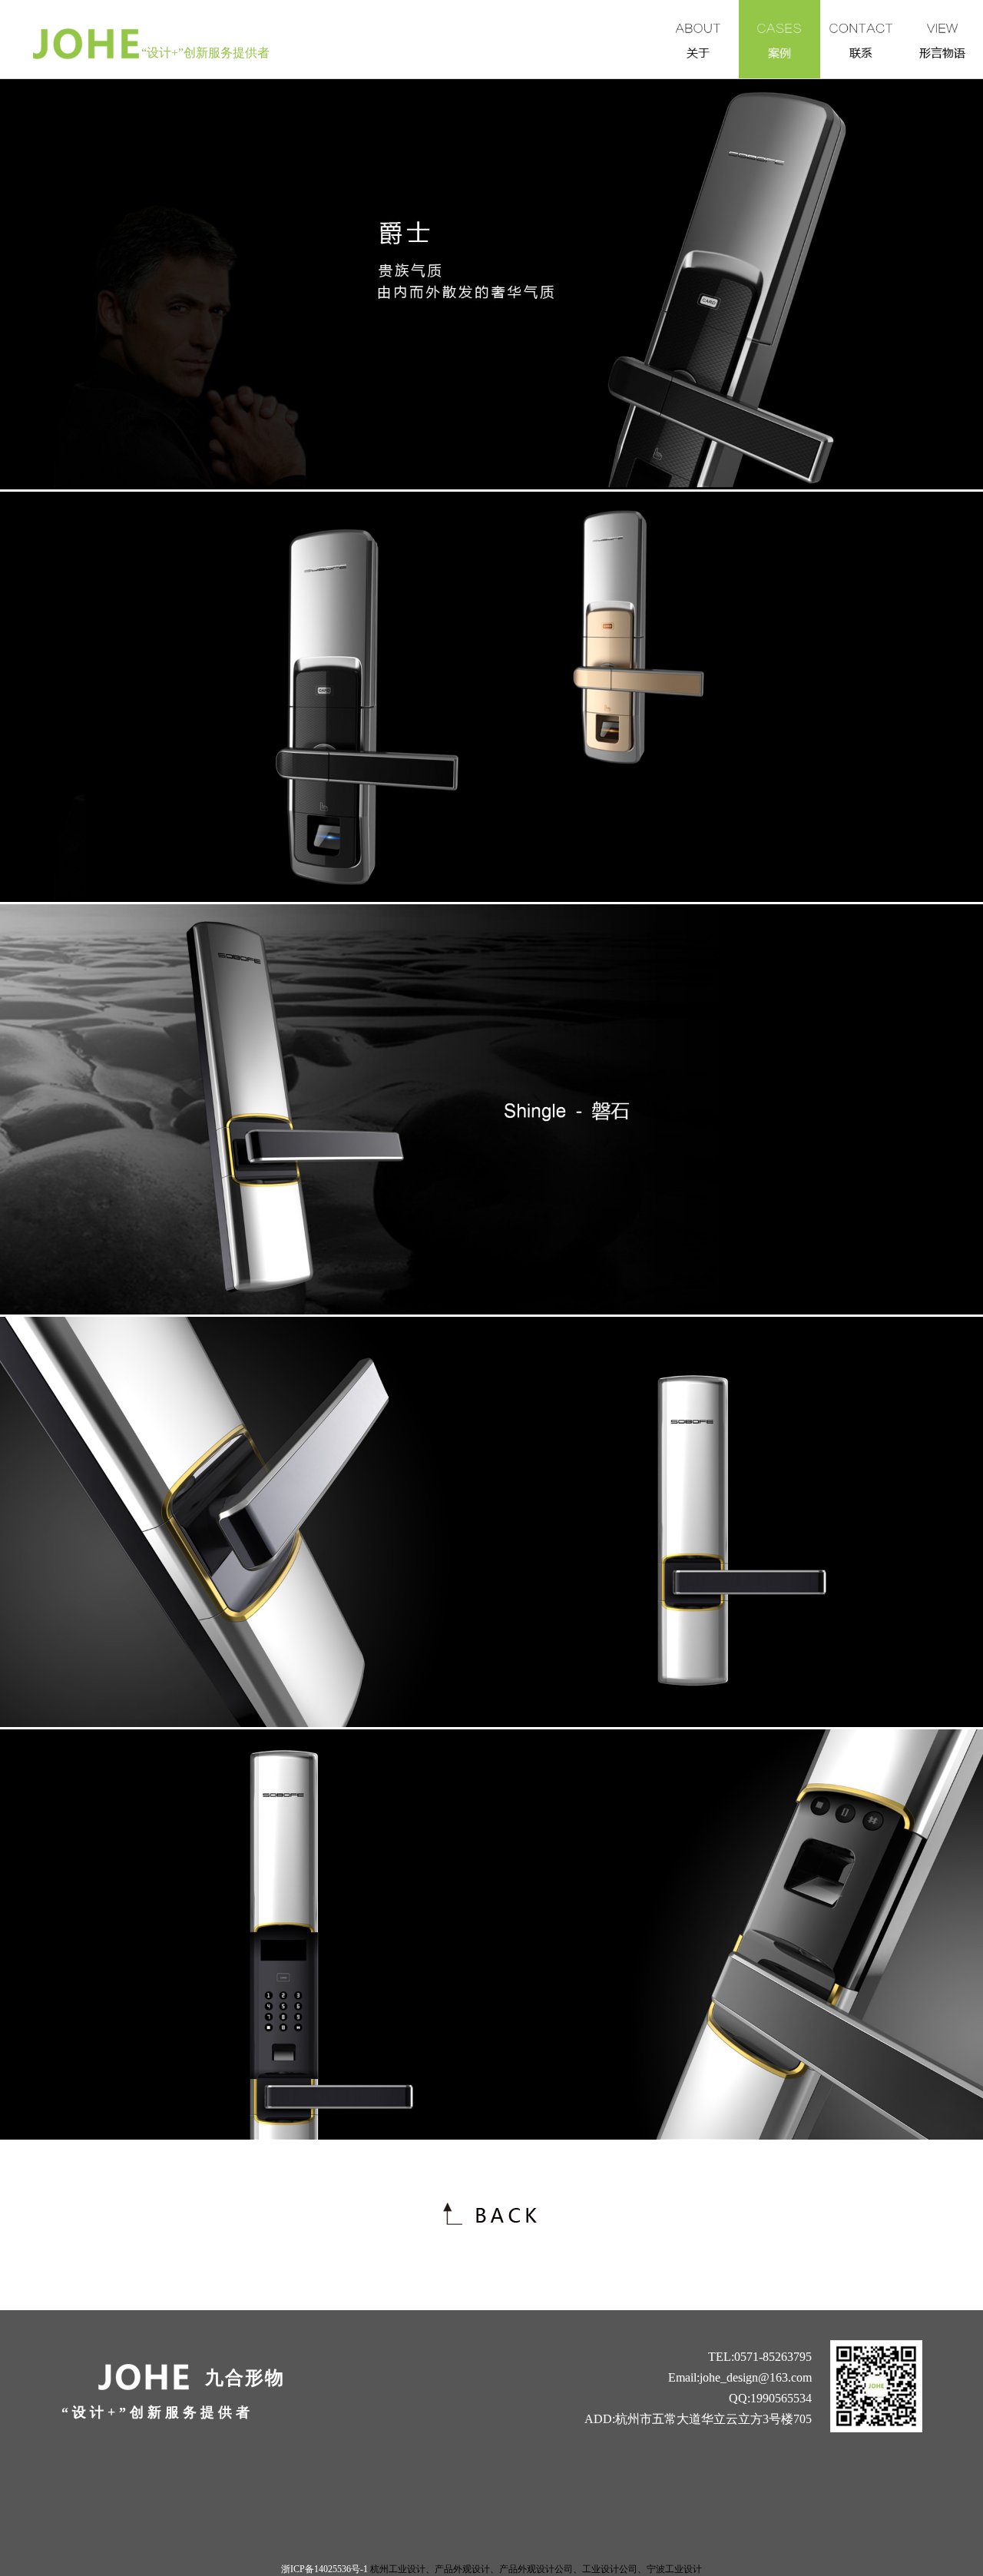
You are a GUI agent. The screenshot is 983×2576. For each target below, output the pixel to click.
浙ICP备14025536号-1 (324, 2569)
